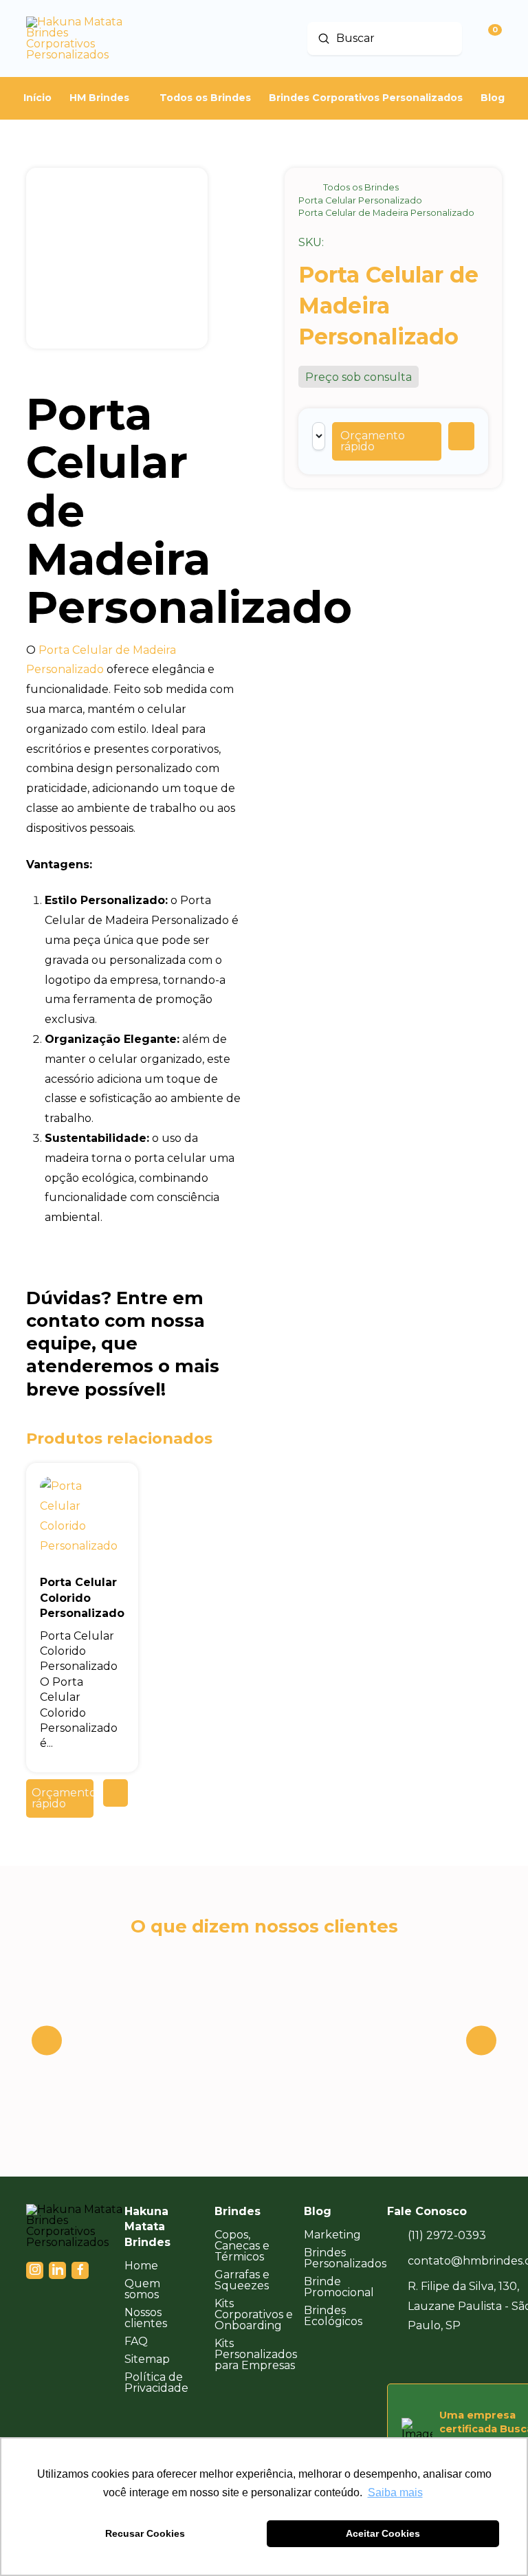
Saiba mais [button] (395, 2492)
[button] (387, 441)
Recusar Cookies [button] (145, 2533)
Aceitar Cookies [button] (383, 2533)
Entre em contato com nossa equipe (115, 1321)
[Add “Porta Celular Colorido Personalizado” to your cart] (115, 1793)
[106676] (461, 436)
